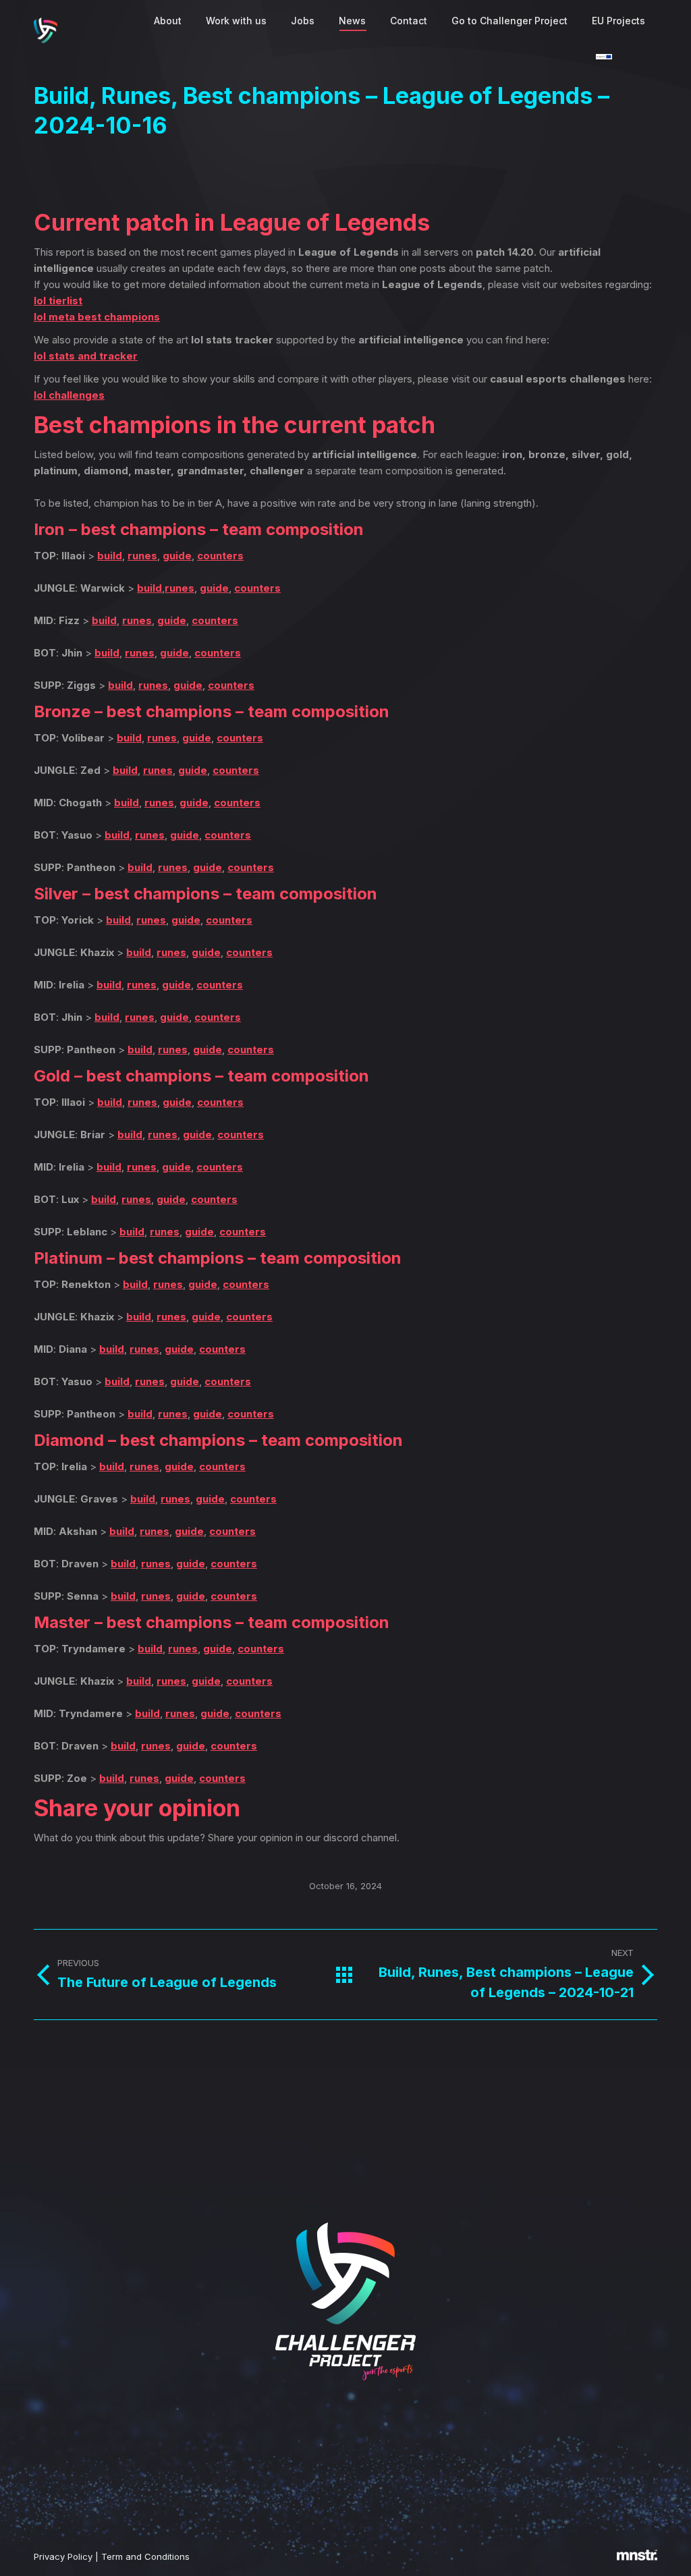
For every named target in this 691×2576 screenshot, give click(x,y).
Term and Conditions (145, 2556)
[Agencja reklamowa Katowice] (637, 2557)
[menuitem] (168, 21)
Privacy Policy (63, 2556)
